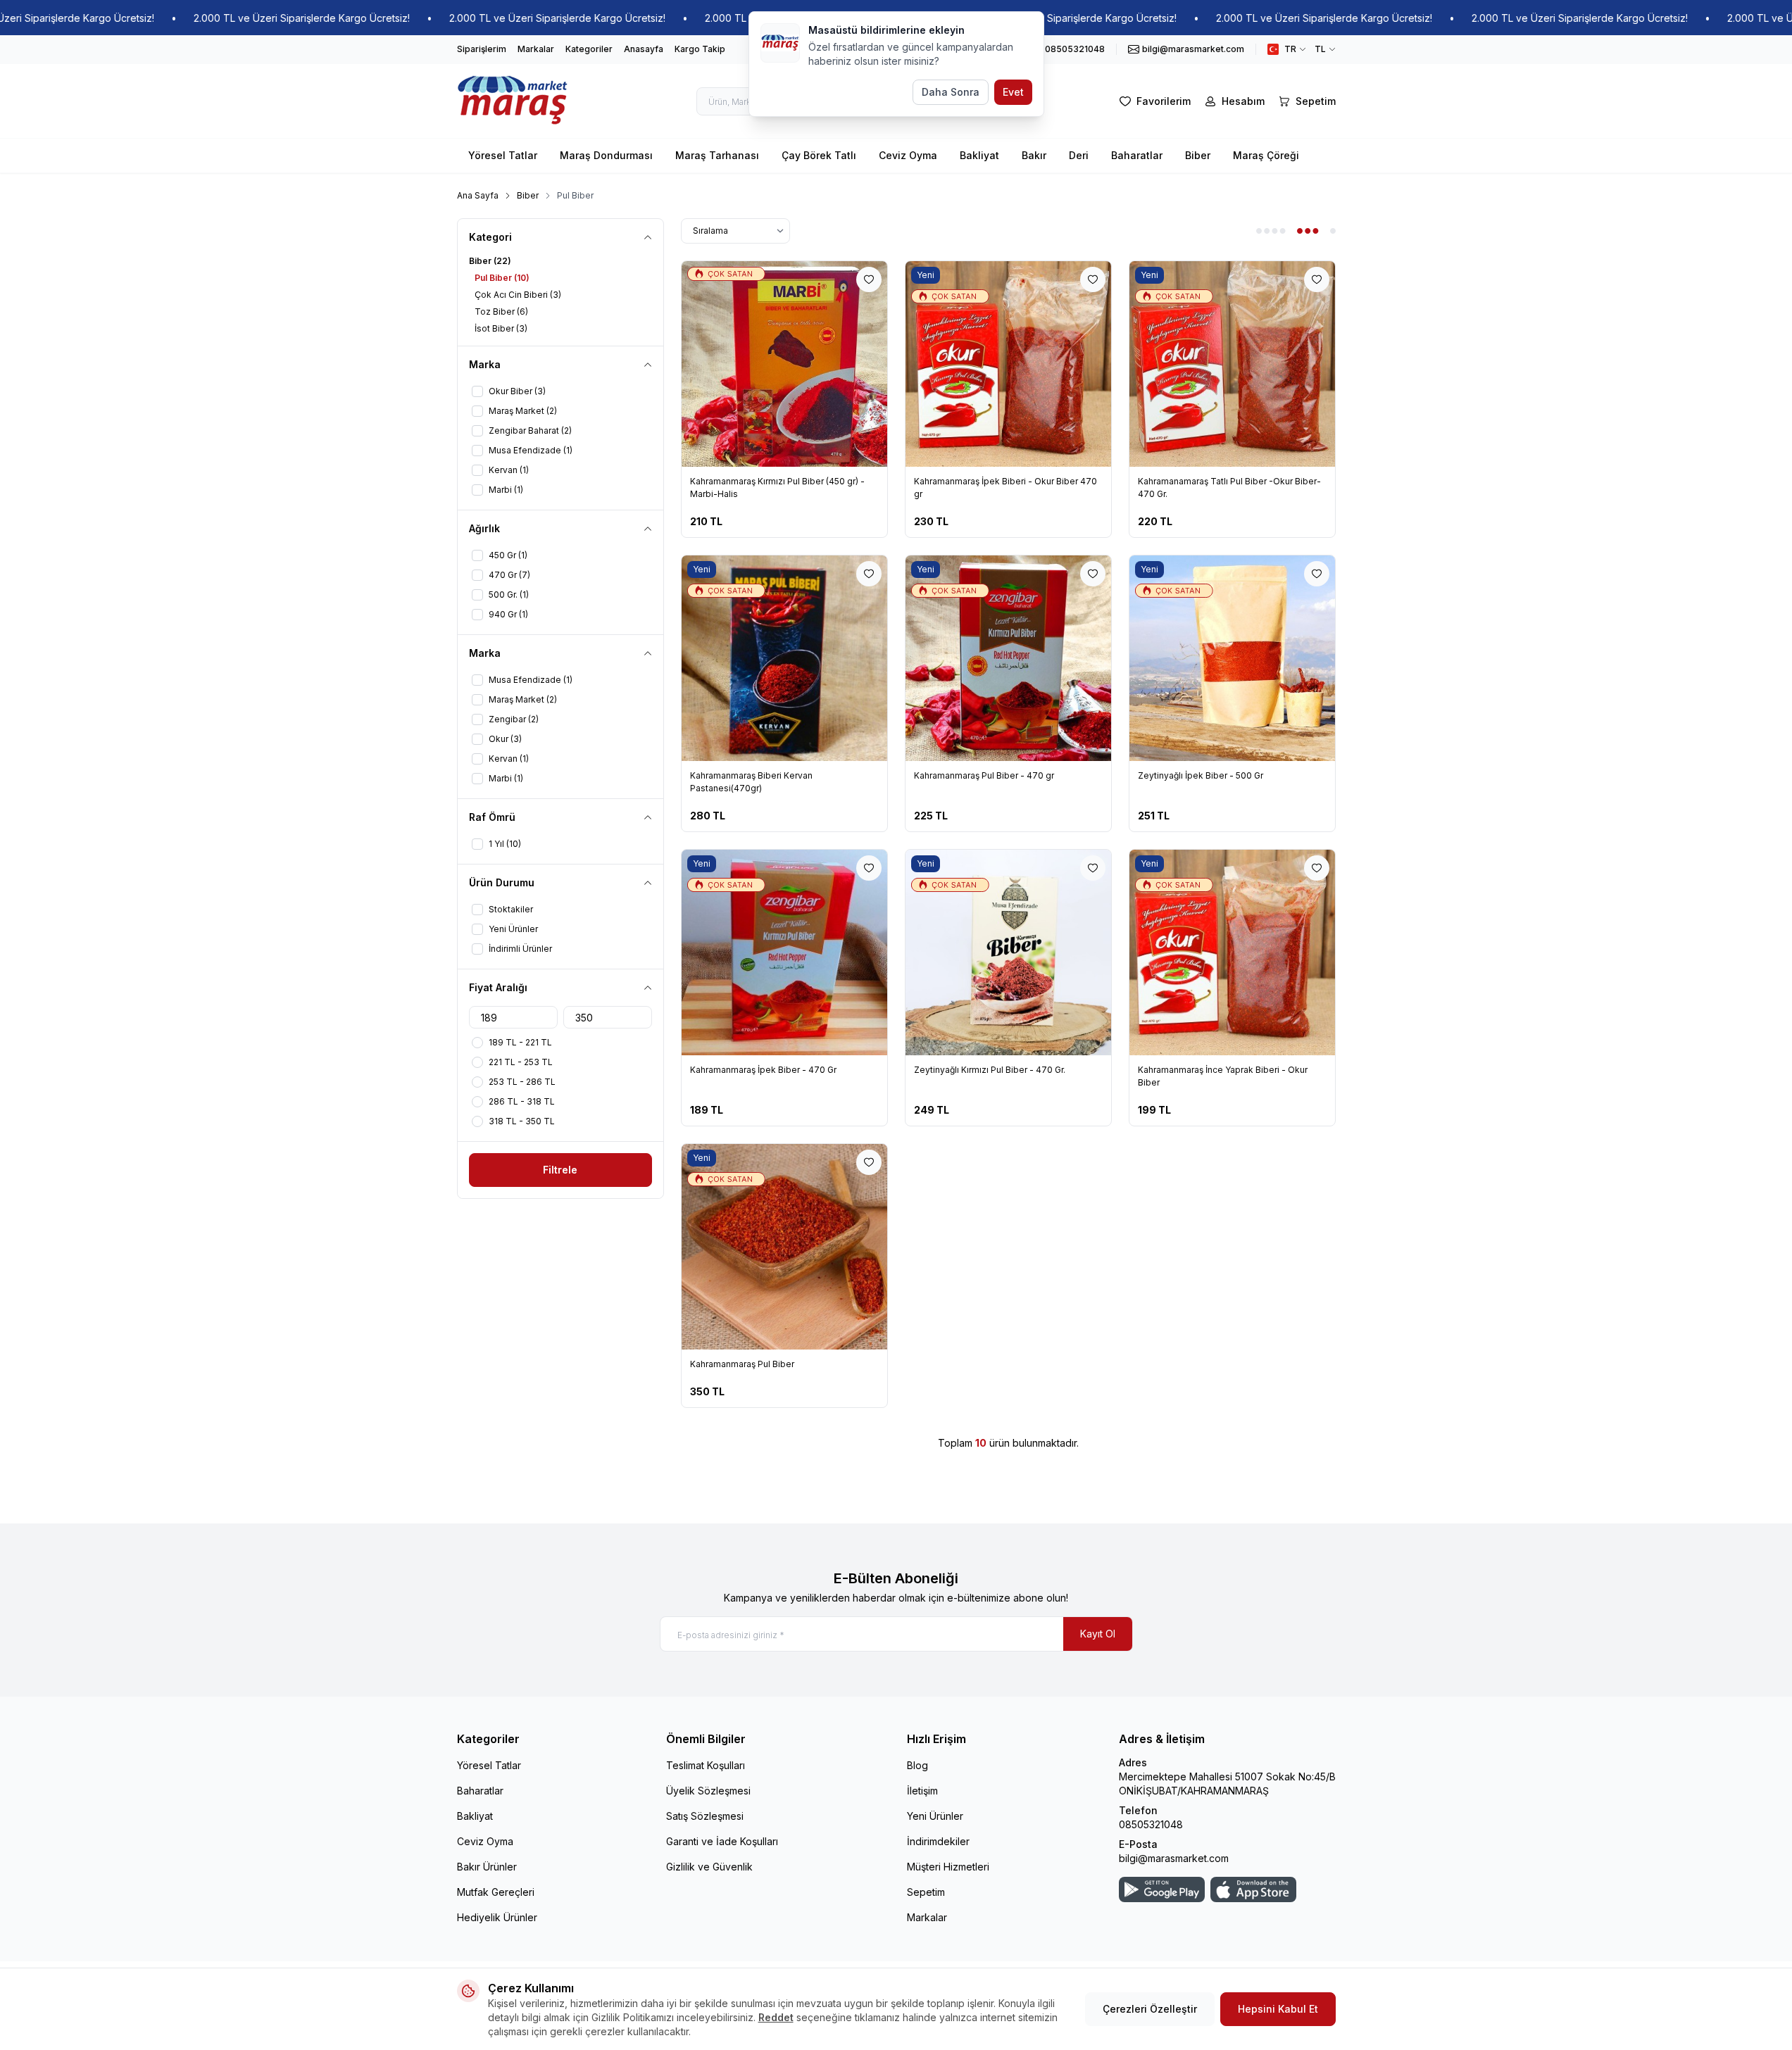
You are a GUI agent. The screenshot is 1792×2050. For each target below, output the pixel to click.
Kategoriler (589, 49)
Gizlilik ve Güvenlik (709, 1867)
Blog (917, 1765)
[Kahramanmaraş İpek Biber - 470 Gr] (784, 952)
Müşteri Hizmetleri (948, 1867)
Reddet (776, 2017)
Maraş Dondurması (606, 155)
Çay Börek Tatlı (819, 155)
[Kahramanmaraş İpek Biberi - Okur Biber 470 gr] (1008, 364)
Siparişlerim (482, 49)
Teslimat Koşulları (706, 1765)
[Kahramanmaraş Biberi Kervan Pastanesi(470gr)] (784, 658)
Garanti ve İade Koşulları (722, 1841)
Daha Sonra (951, 92)
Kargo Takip (700, 49)
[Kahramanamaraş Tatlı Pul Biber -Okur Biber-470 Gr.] (1232, 364)
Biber (1198, 155)
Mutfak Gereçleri (496, 1892)
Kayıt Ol (1098, 1634)
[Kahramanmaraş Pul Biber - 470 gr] (1008, 658)
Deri (1079, 155)
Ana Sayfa (478, 195)
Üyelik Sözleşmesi (708, 1791)
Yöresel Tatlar (503, 155)
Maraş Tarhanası (717, 155)
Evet (1013, 92)
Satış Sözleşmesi (705, 1816)
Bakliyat (979, 155)
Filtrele (560, 1170)
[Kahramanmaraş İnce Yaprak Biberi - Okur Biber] (1232, 952)
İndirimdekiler (938, 1841)
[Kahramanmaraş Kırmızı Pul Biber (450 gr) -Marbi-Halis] (784, 364)
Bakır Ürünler (487, 1867)
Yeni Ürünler (935, 1816)
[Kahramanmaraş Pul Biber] (784, 1247)
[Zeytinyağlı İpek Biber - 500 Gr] (1232, 658)
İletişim (922, 1791)
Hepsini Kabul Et (1278, 2009)
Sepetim (926, 1892)
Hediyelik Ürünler (497, 1917)
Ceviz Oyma (908, 155)
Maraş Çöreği (1266, 155)
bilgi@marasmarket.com (1174, 1858)
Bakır (1034, 155)
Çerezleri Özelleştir (1150, 2009)
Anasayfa (644, 49)
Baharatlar (1137, 155)
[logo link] (513, 101)
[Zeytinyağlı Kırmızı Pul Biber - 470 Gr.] (1008, 952)
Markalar (536, 49)
